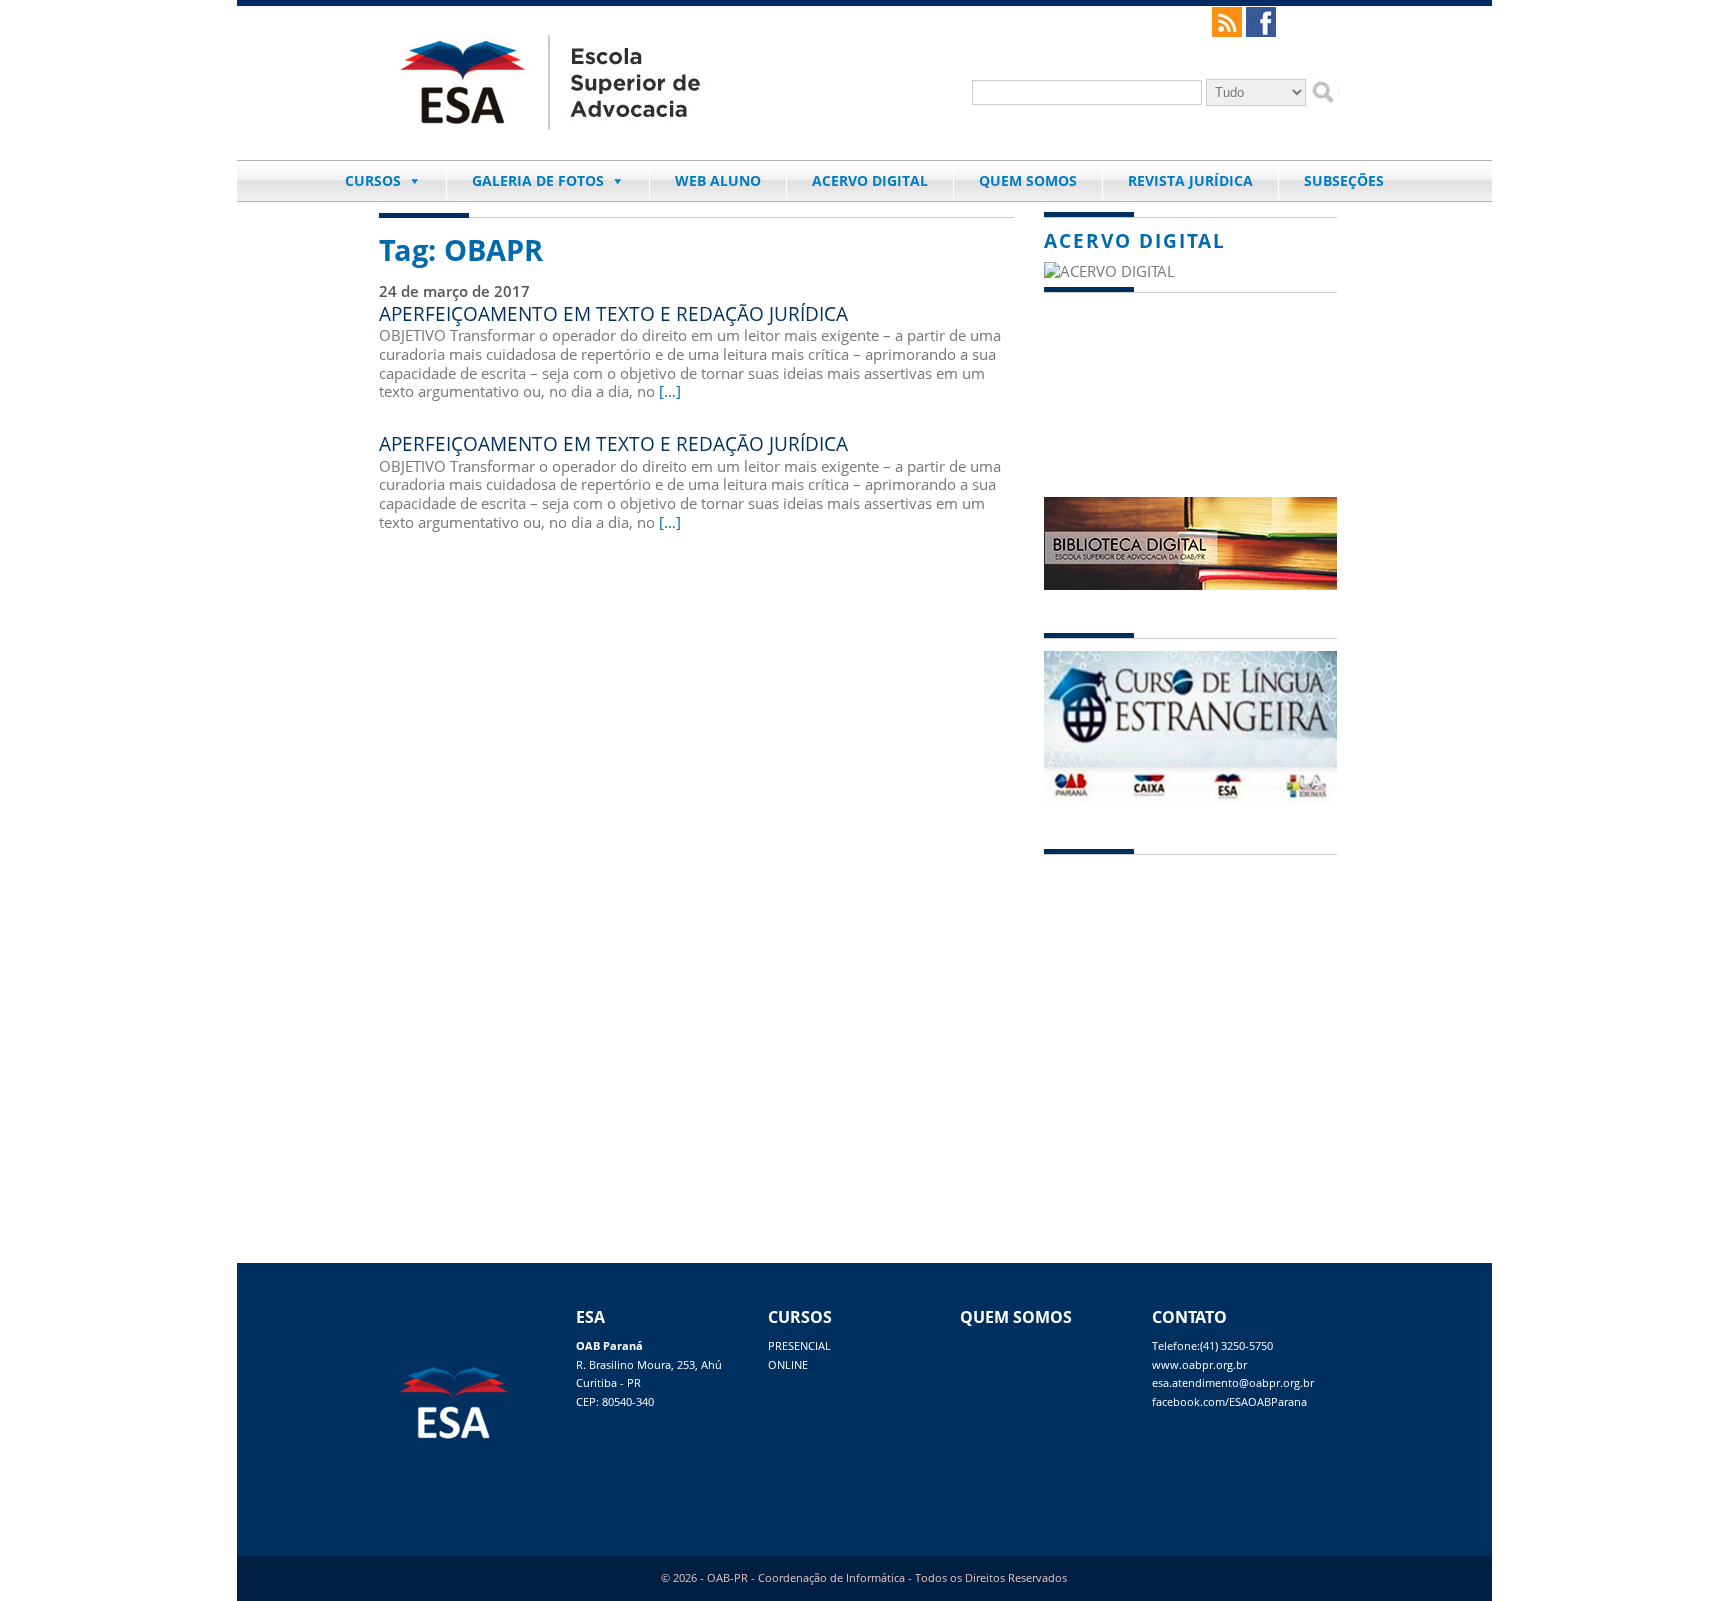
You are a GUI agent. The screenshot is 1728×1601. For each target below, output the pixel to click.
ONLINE (788, 1365)
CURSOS (373, 180)
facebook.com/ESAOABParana (1229, 1402)
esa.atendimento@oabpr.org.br (1233, 1383)
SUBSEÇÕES (1344, 180)
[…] (670, 391)
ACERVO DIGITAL (870, 180)
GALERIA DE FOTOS (538, 180)
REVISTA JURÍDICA (1190, 180)
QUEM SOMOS (1028, 180)
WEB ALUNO (718, 180)
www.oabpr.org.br (1199, 1365)
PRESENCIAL (799, 1346)
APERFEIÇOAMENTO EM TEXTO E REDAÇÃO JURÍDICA (613, 313)
